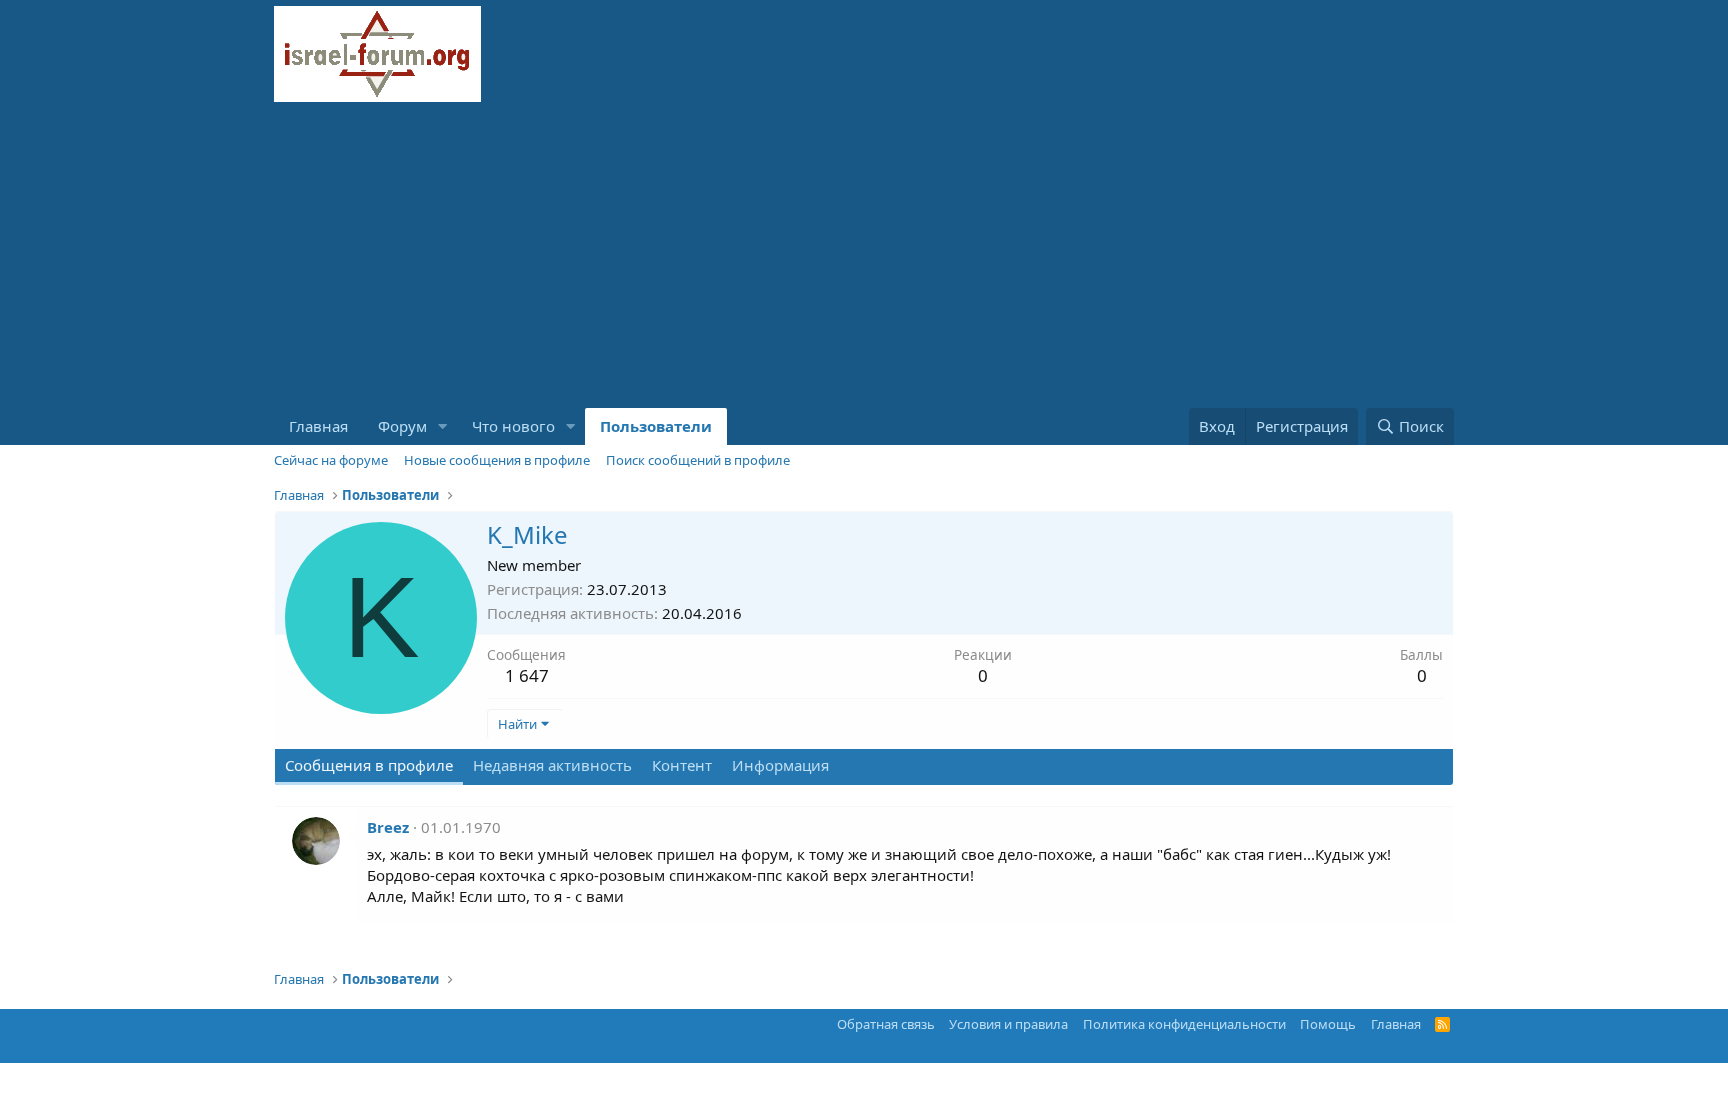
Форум (402, 426)
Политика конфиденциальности (1184, 1024)
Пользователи (656, 426)
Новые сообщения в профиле (497, 460)
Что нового (513, 426)
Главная (318, 426)
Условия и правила (1008, 1024)
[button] (443, 426)
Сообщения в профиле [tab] (369, 765)
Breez (388, 827)
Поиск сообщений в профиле (698, 460)
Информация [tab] (780, 765)
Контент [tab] (682, 765)
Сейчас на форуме (331, 460)
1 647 (527, 675)
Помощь (1328, 1024)
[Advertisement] (864, 258)
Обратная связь (886, 1024)
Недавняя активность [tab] (552, 765)
